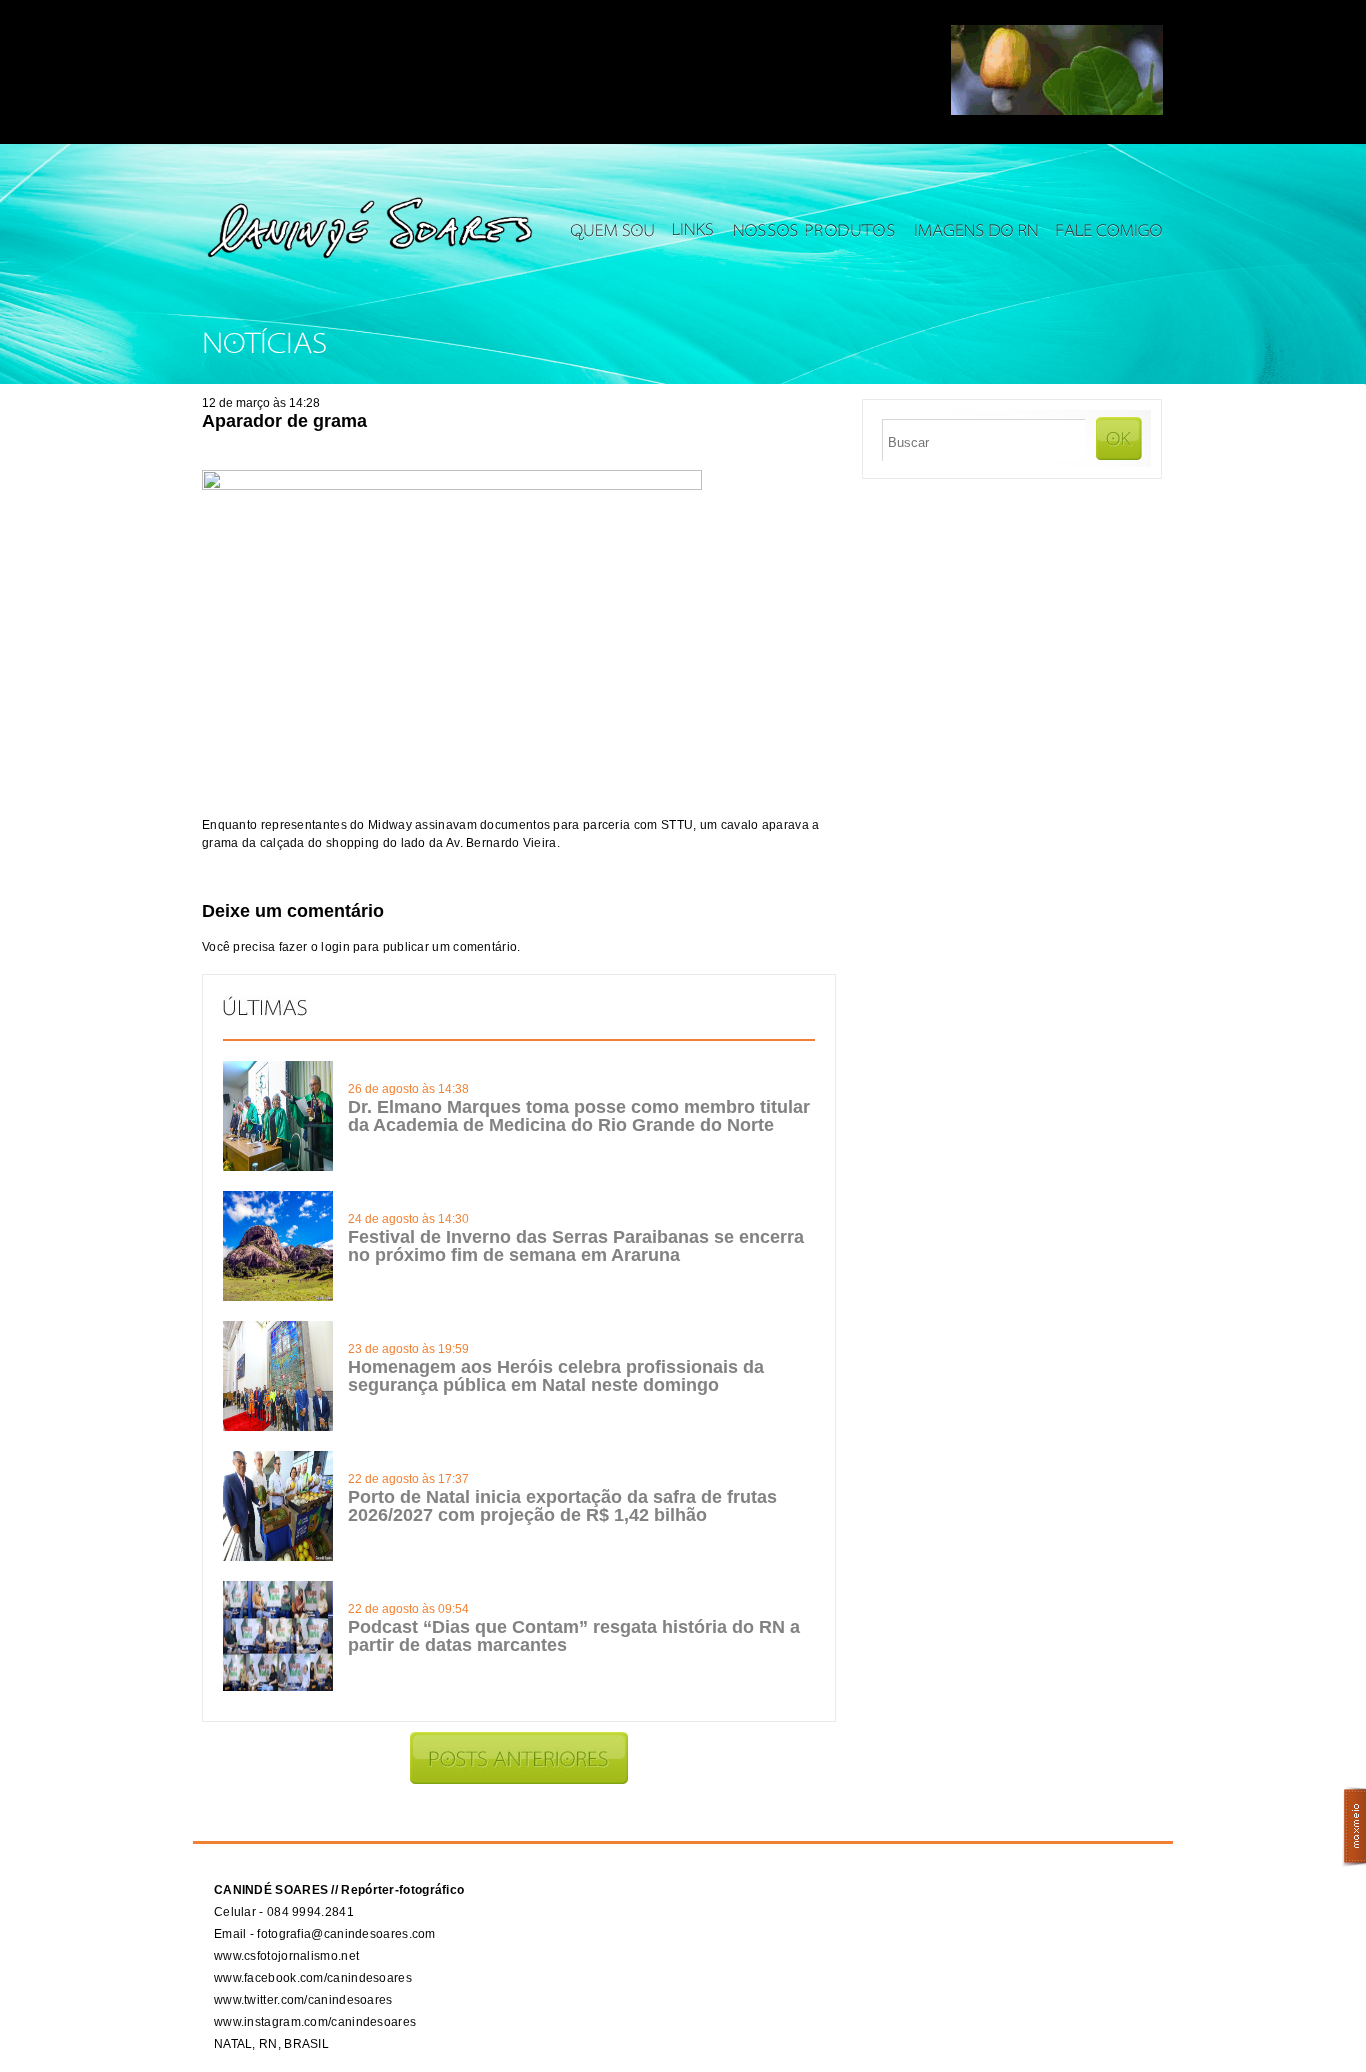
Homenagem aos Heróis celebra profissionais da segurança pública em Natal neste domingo (556, 1376)
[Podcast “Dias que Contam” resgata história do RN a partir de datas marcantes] (278, 1687)
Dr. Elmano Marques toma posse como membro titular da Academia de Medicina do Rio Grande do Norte (579, 1116)
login (335, 947)
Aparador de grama (284, 421)
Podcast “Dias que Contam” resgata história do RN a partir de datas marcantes (574, 1636)
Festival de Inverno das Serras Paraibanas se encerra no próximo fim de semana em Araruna (576, 1246)
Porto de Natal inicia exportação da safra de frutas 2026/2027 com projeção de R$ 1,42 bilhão (562, 1506)
